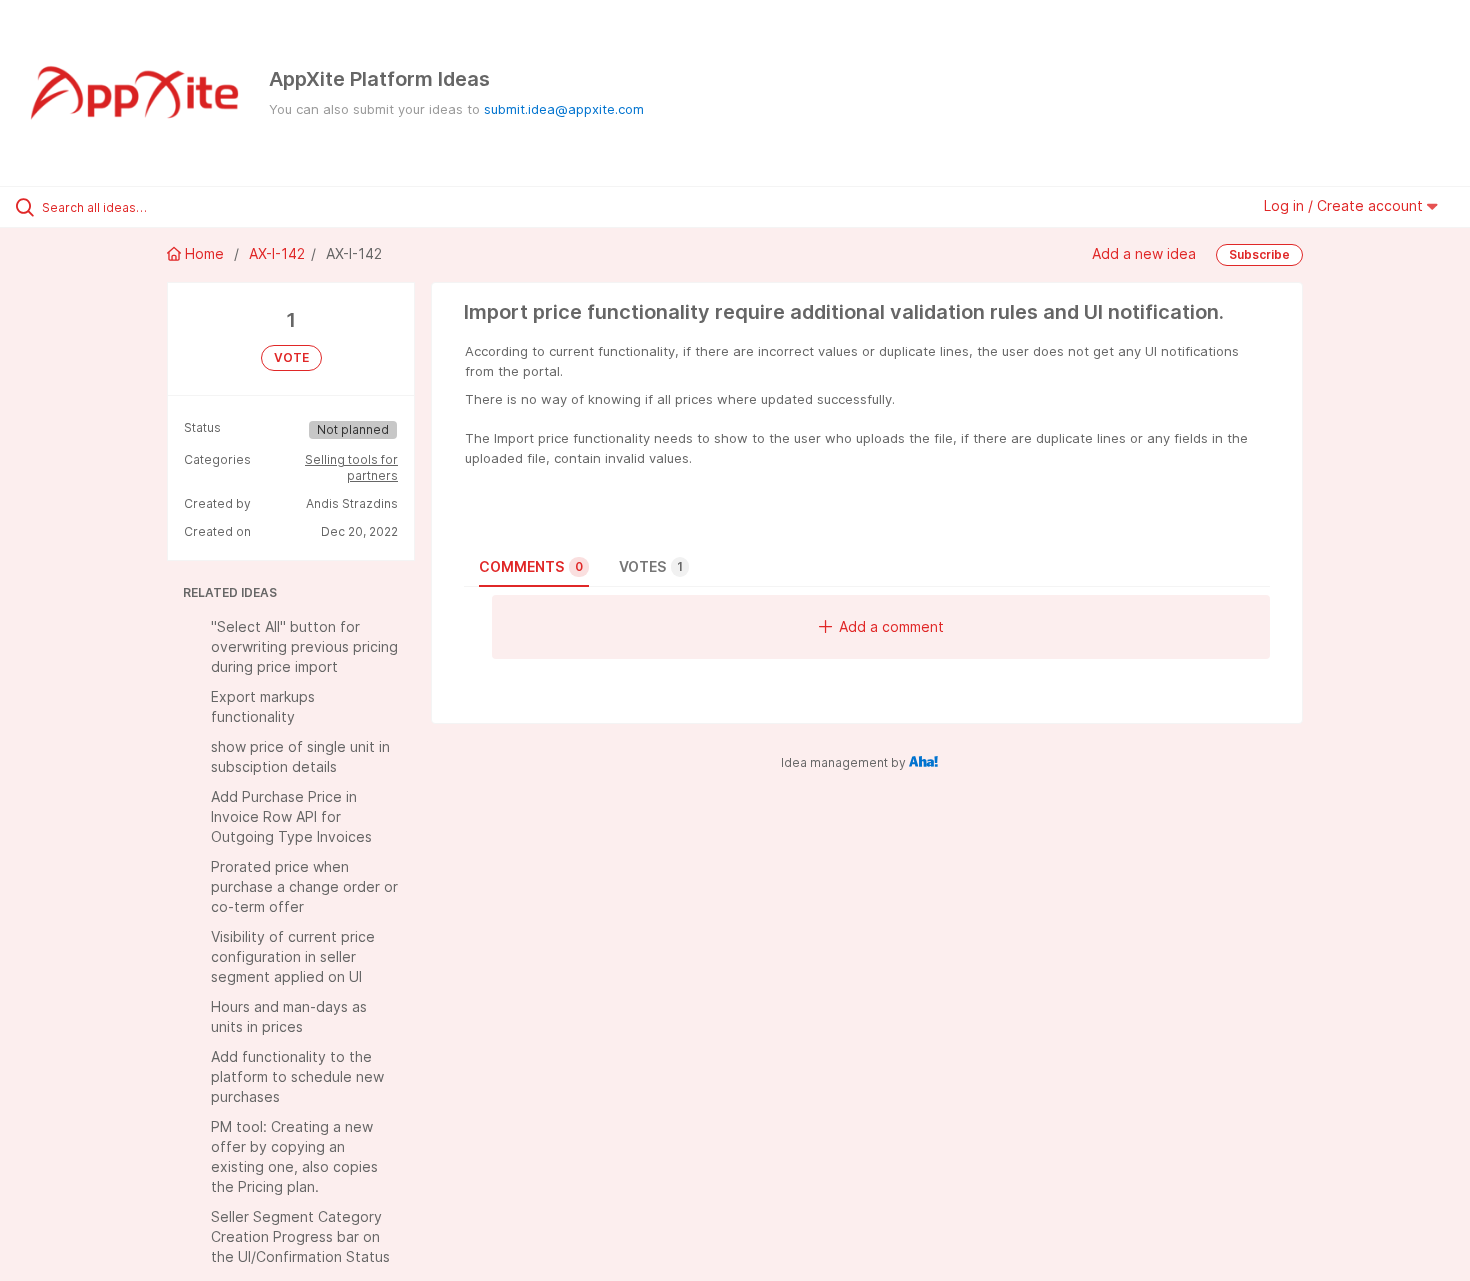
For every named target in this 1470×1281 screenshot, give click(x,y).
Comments (531, 566)
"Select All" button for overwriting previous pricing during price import (304, 646)
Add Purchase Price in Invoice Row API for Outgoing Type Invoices (291, 816)
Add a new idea (1144, 253)
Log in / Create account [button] (1345, 205)
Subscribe (1259, 254)
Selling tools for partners (351, 467)
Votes (651, 566)
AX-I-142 (277, 253)
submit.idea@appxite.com (564, 109)
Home (204, 253)
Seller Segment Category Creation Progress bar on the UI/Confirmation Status (300, 1236)
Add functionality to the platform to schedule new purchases (297, 1076)
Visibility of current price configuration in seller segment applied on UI (293, 956)
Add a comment (891, 626)
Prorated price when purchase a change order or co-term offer (304, 886)
